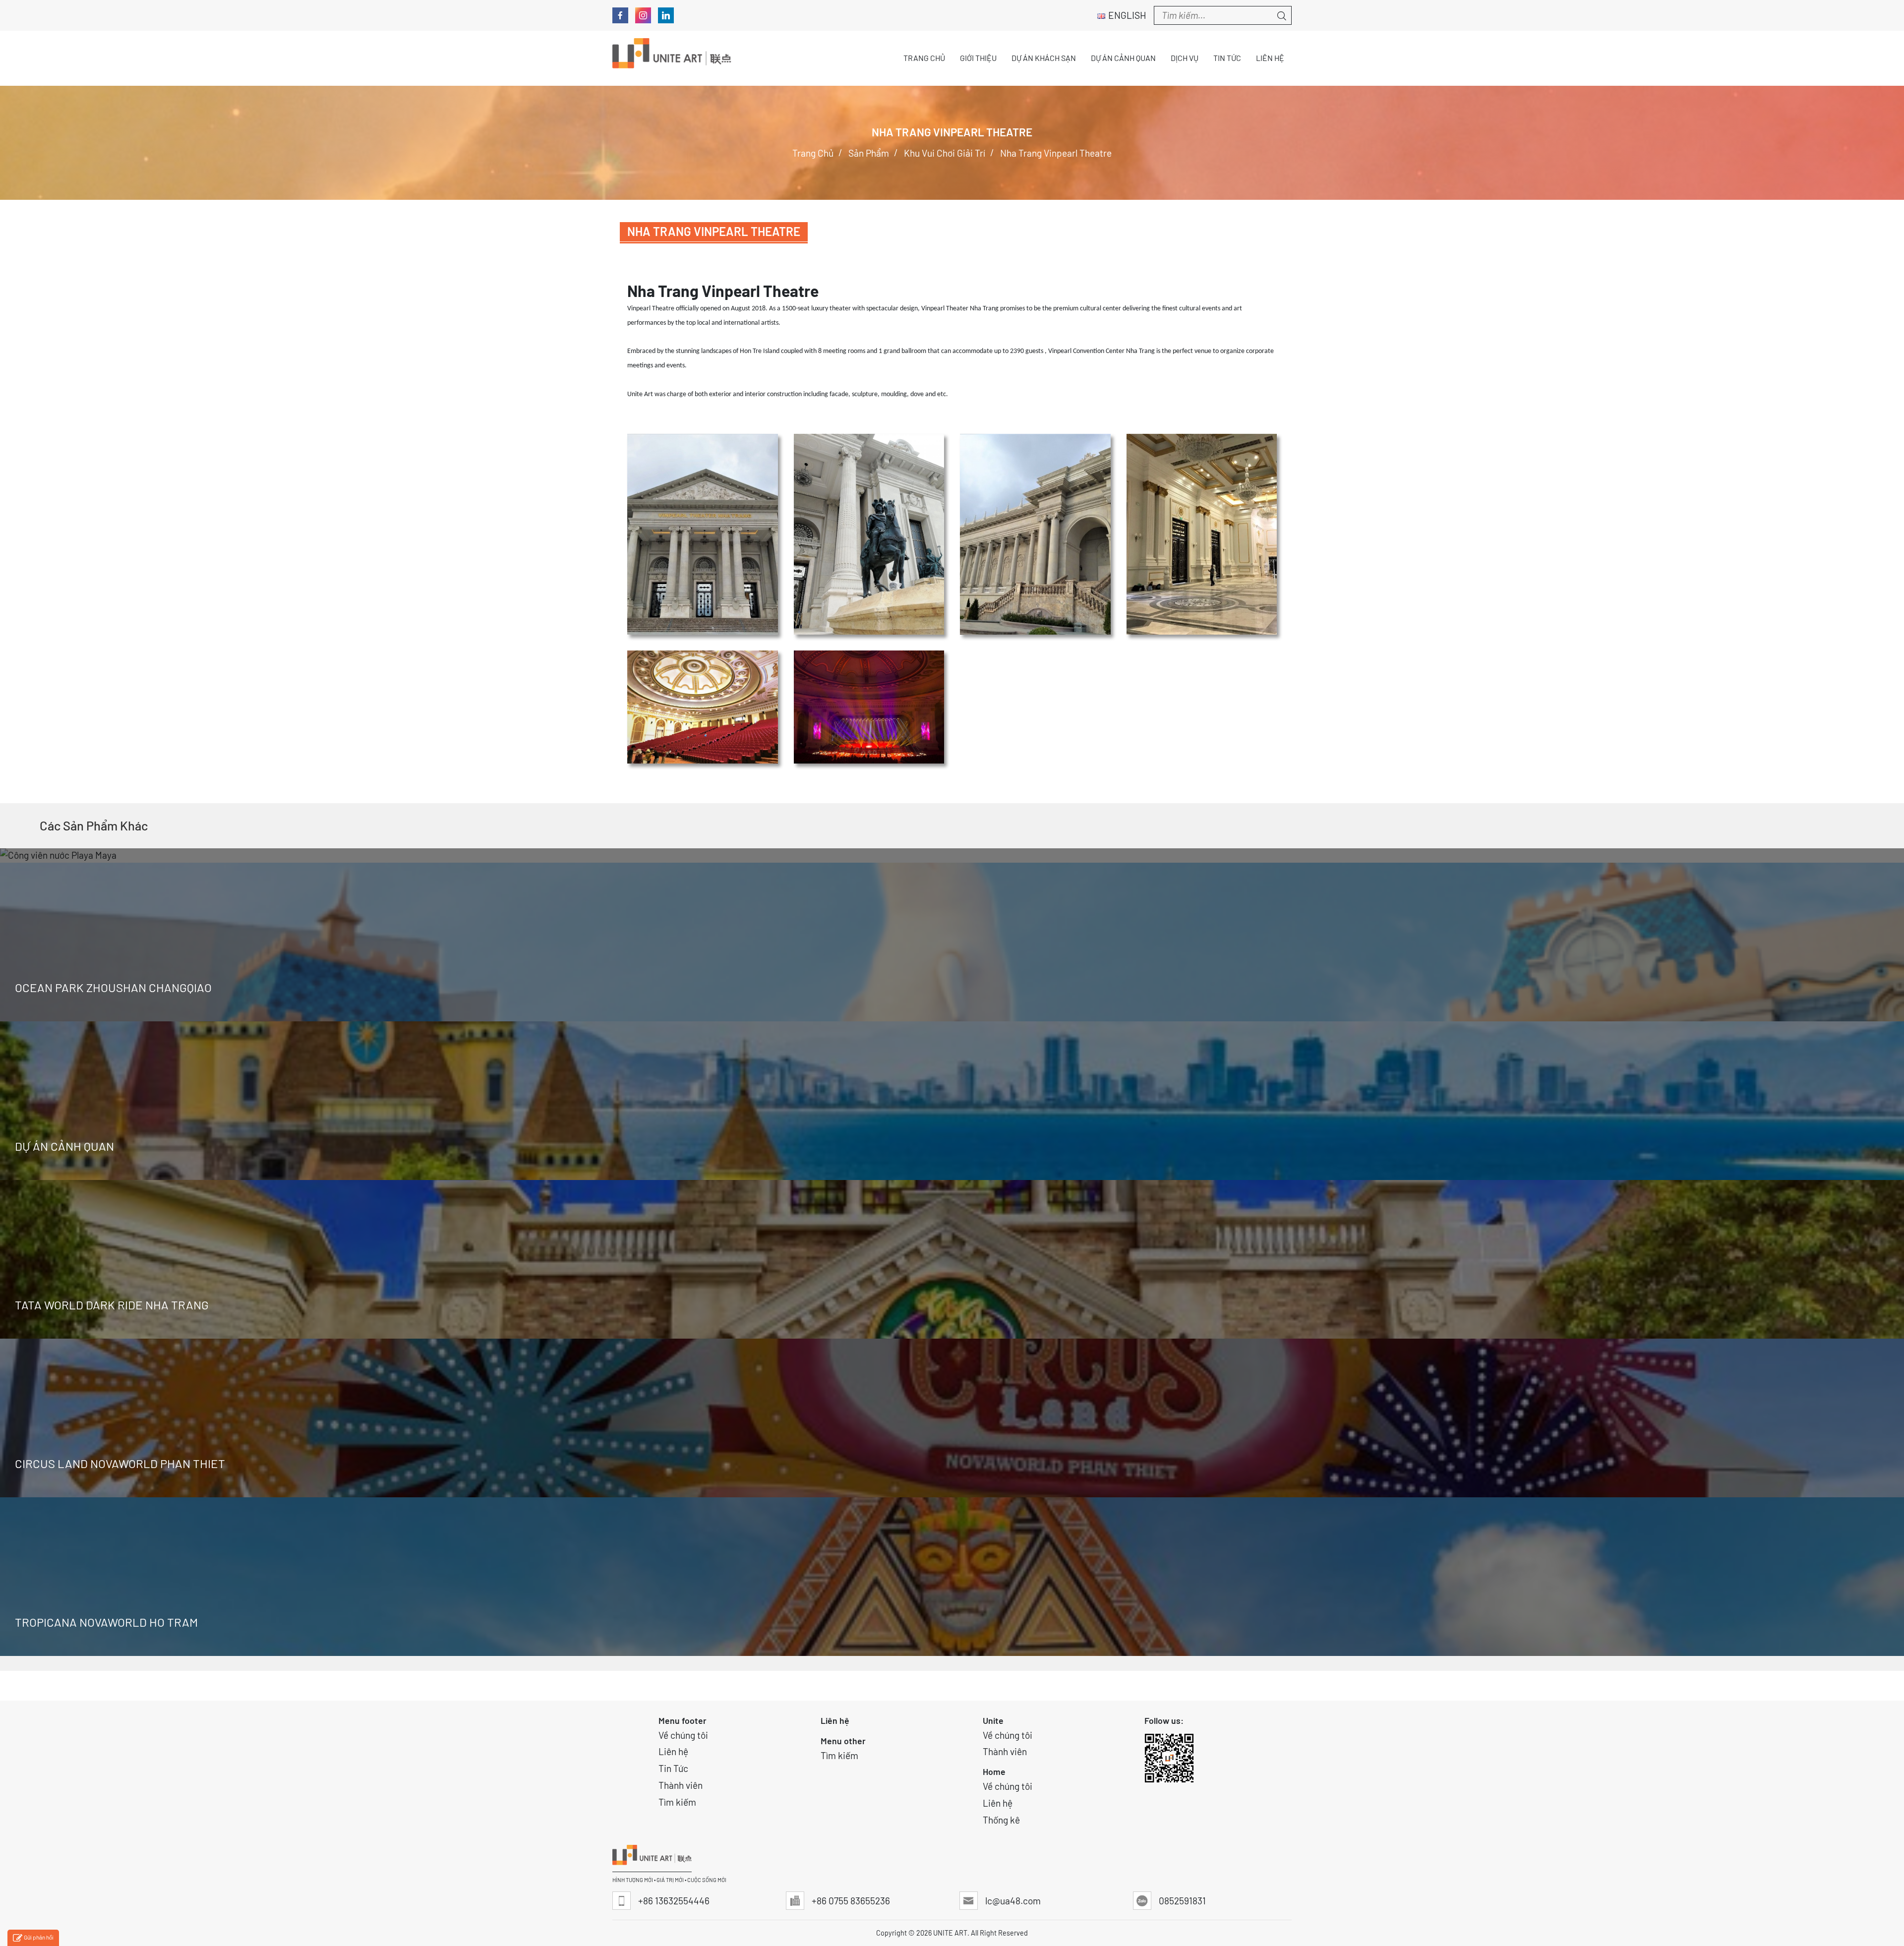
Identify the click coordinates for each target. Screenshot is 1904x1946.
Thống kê (1001, 1820)
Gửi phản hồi (39, 1937)
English (1127, 15)
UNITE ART (950, 1933)
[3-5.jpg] (1035, 534)
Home (994, 1771)
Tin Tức (673, 1768)
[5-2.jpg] (703, 707)
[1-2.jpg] (703, 534)
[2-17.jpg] (869, 534)
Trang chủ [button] (924, 58)
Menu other (843, 1741)
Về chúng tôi (683, 1735)
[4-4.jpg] (1202, 534)
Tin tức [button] (1227, 58)
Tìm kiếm (677, 1802)
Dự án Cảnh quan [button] (1123, 58)
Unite (993, 1720)
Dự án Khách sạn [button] (1044, 58)
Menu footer (683, 1720)
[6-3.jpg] (869, 707)
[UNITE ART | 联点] (672, 58)
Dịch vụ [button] (1185, 58)
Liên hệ (673, 1751)
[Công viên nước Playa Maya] (952, 855)
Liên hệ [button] (1270, 58)
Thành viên (681, 1785)
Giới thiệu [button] (978, 58)
